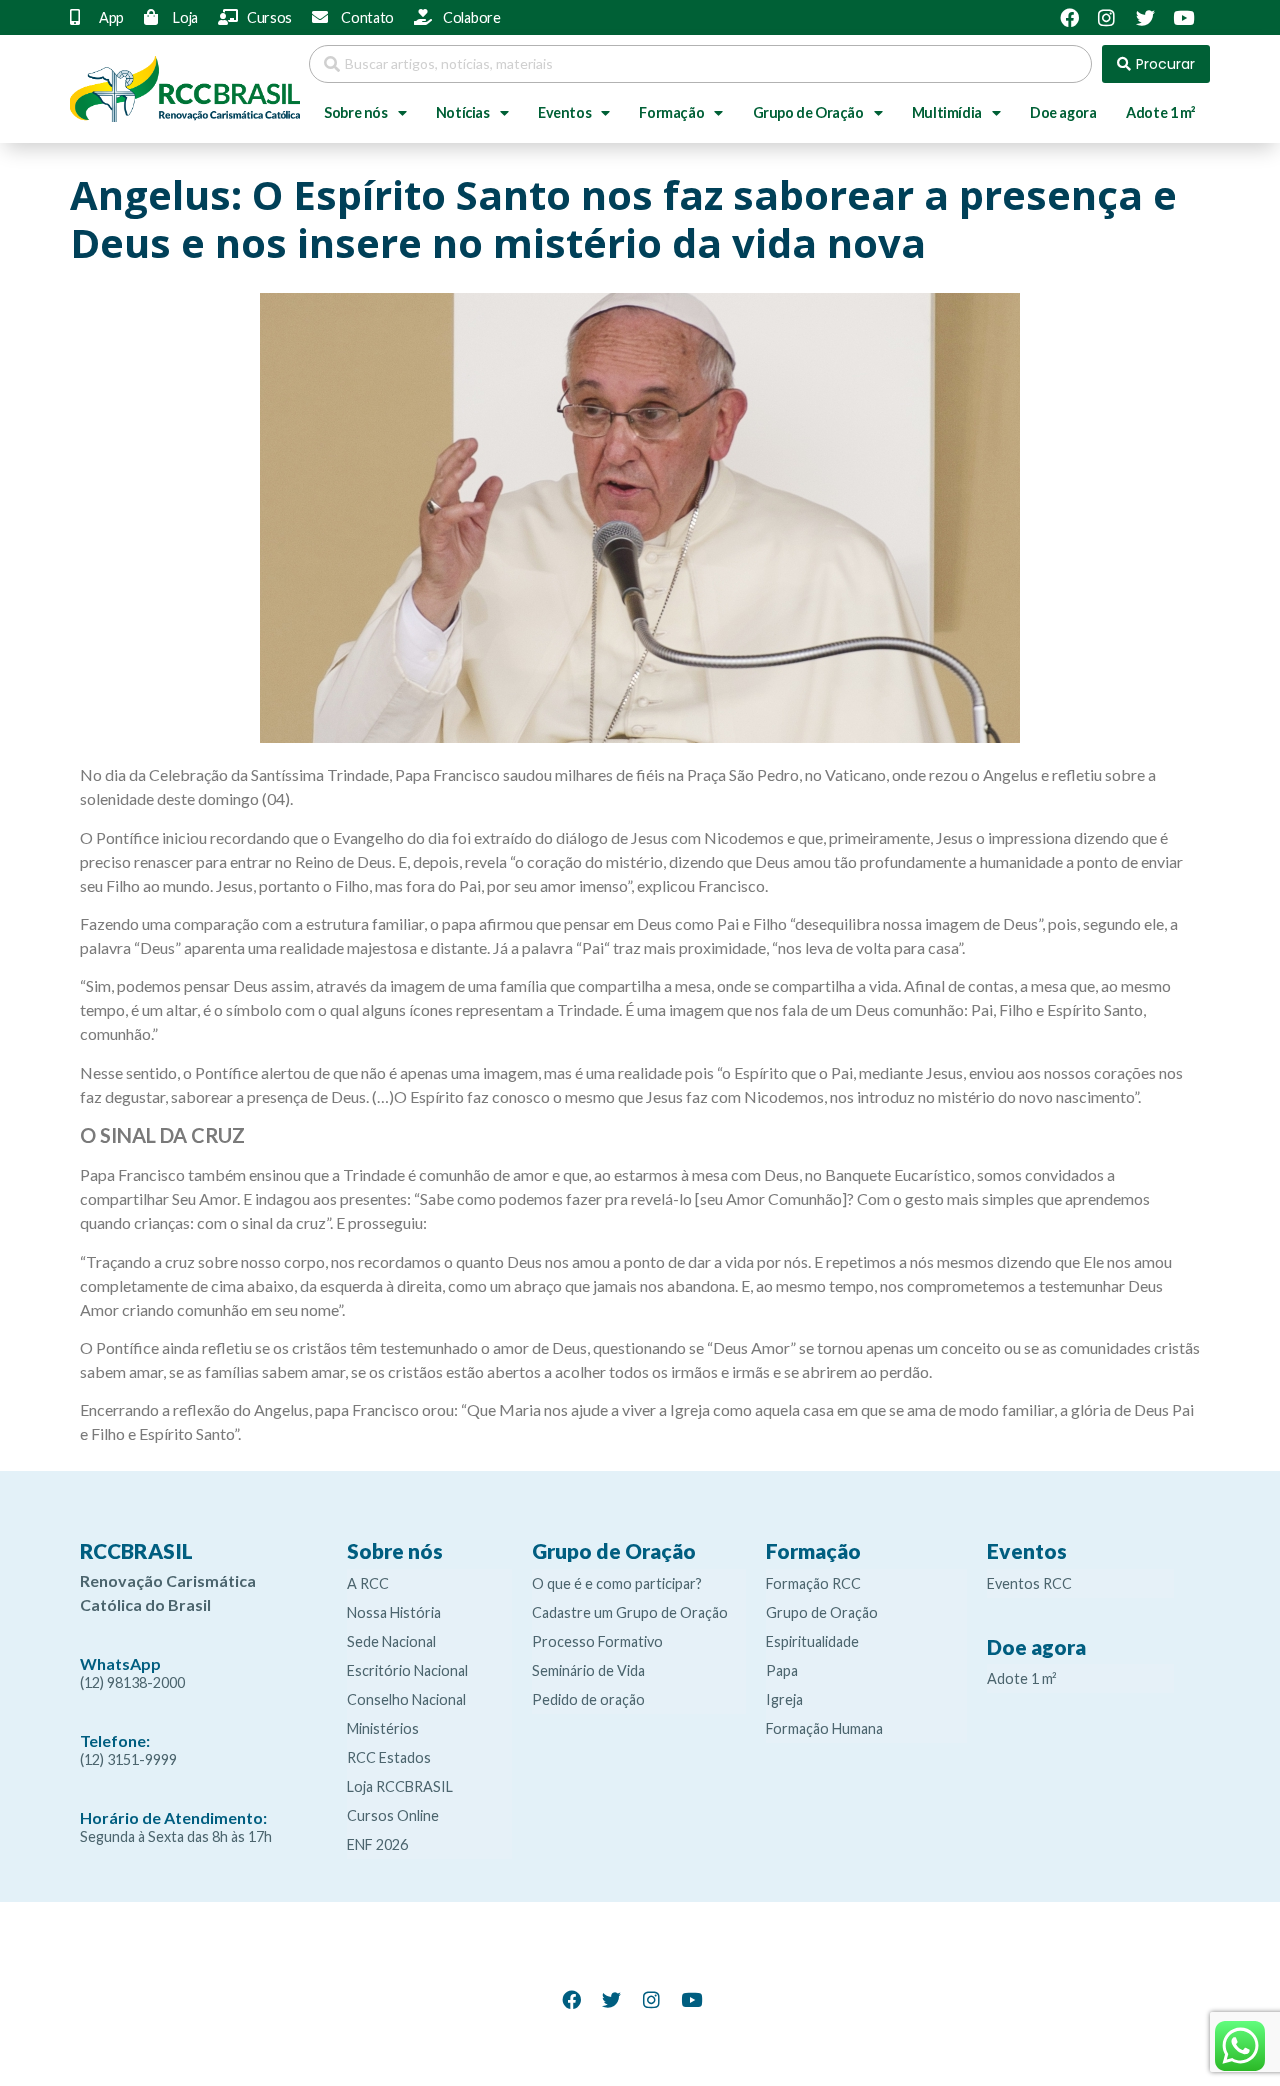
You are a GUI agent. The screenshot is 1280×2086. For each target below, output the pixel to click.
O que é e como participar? (617, 1583)
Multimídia (947, 112)
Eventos (564, 112)
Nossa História (394, 1612)
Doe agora (1063, 112)
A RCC (368, 1583)
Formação (671, 112)
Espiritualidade (812, 1641)
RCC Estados (389, 1757)
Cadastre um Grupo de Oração (630, 1612)
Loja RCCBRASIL (400, 1786)
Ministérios (383, 1728)
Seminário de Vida (588, 1670)
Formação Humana (824, 1728)
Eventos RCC (1029, 1583)
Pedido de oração (588, 1699)
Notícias (463, 112)
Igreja (784, 1699)
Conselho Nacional (406, 1699)
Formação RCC (813, 1583)
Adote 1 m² (1160, 112)
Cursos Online (393, 1815)
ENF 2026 (377, 1844)
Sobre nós (355, 112)
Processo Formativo (597, 1641)
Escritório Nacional (407, 1670)
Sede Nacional (391, 1641)
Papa (782, 1670)
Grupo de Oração (808, 112)
